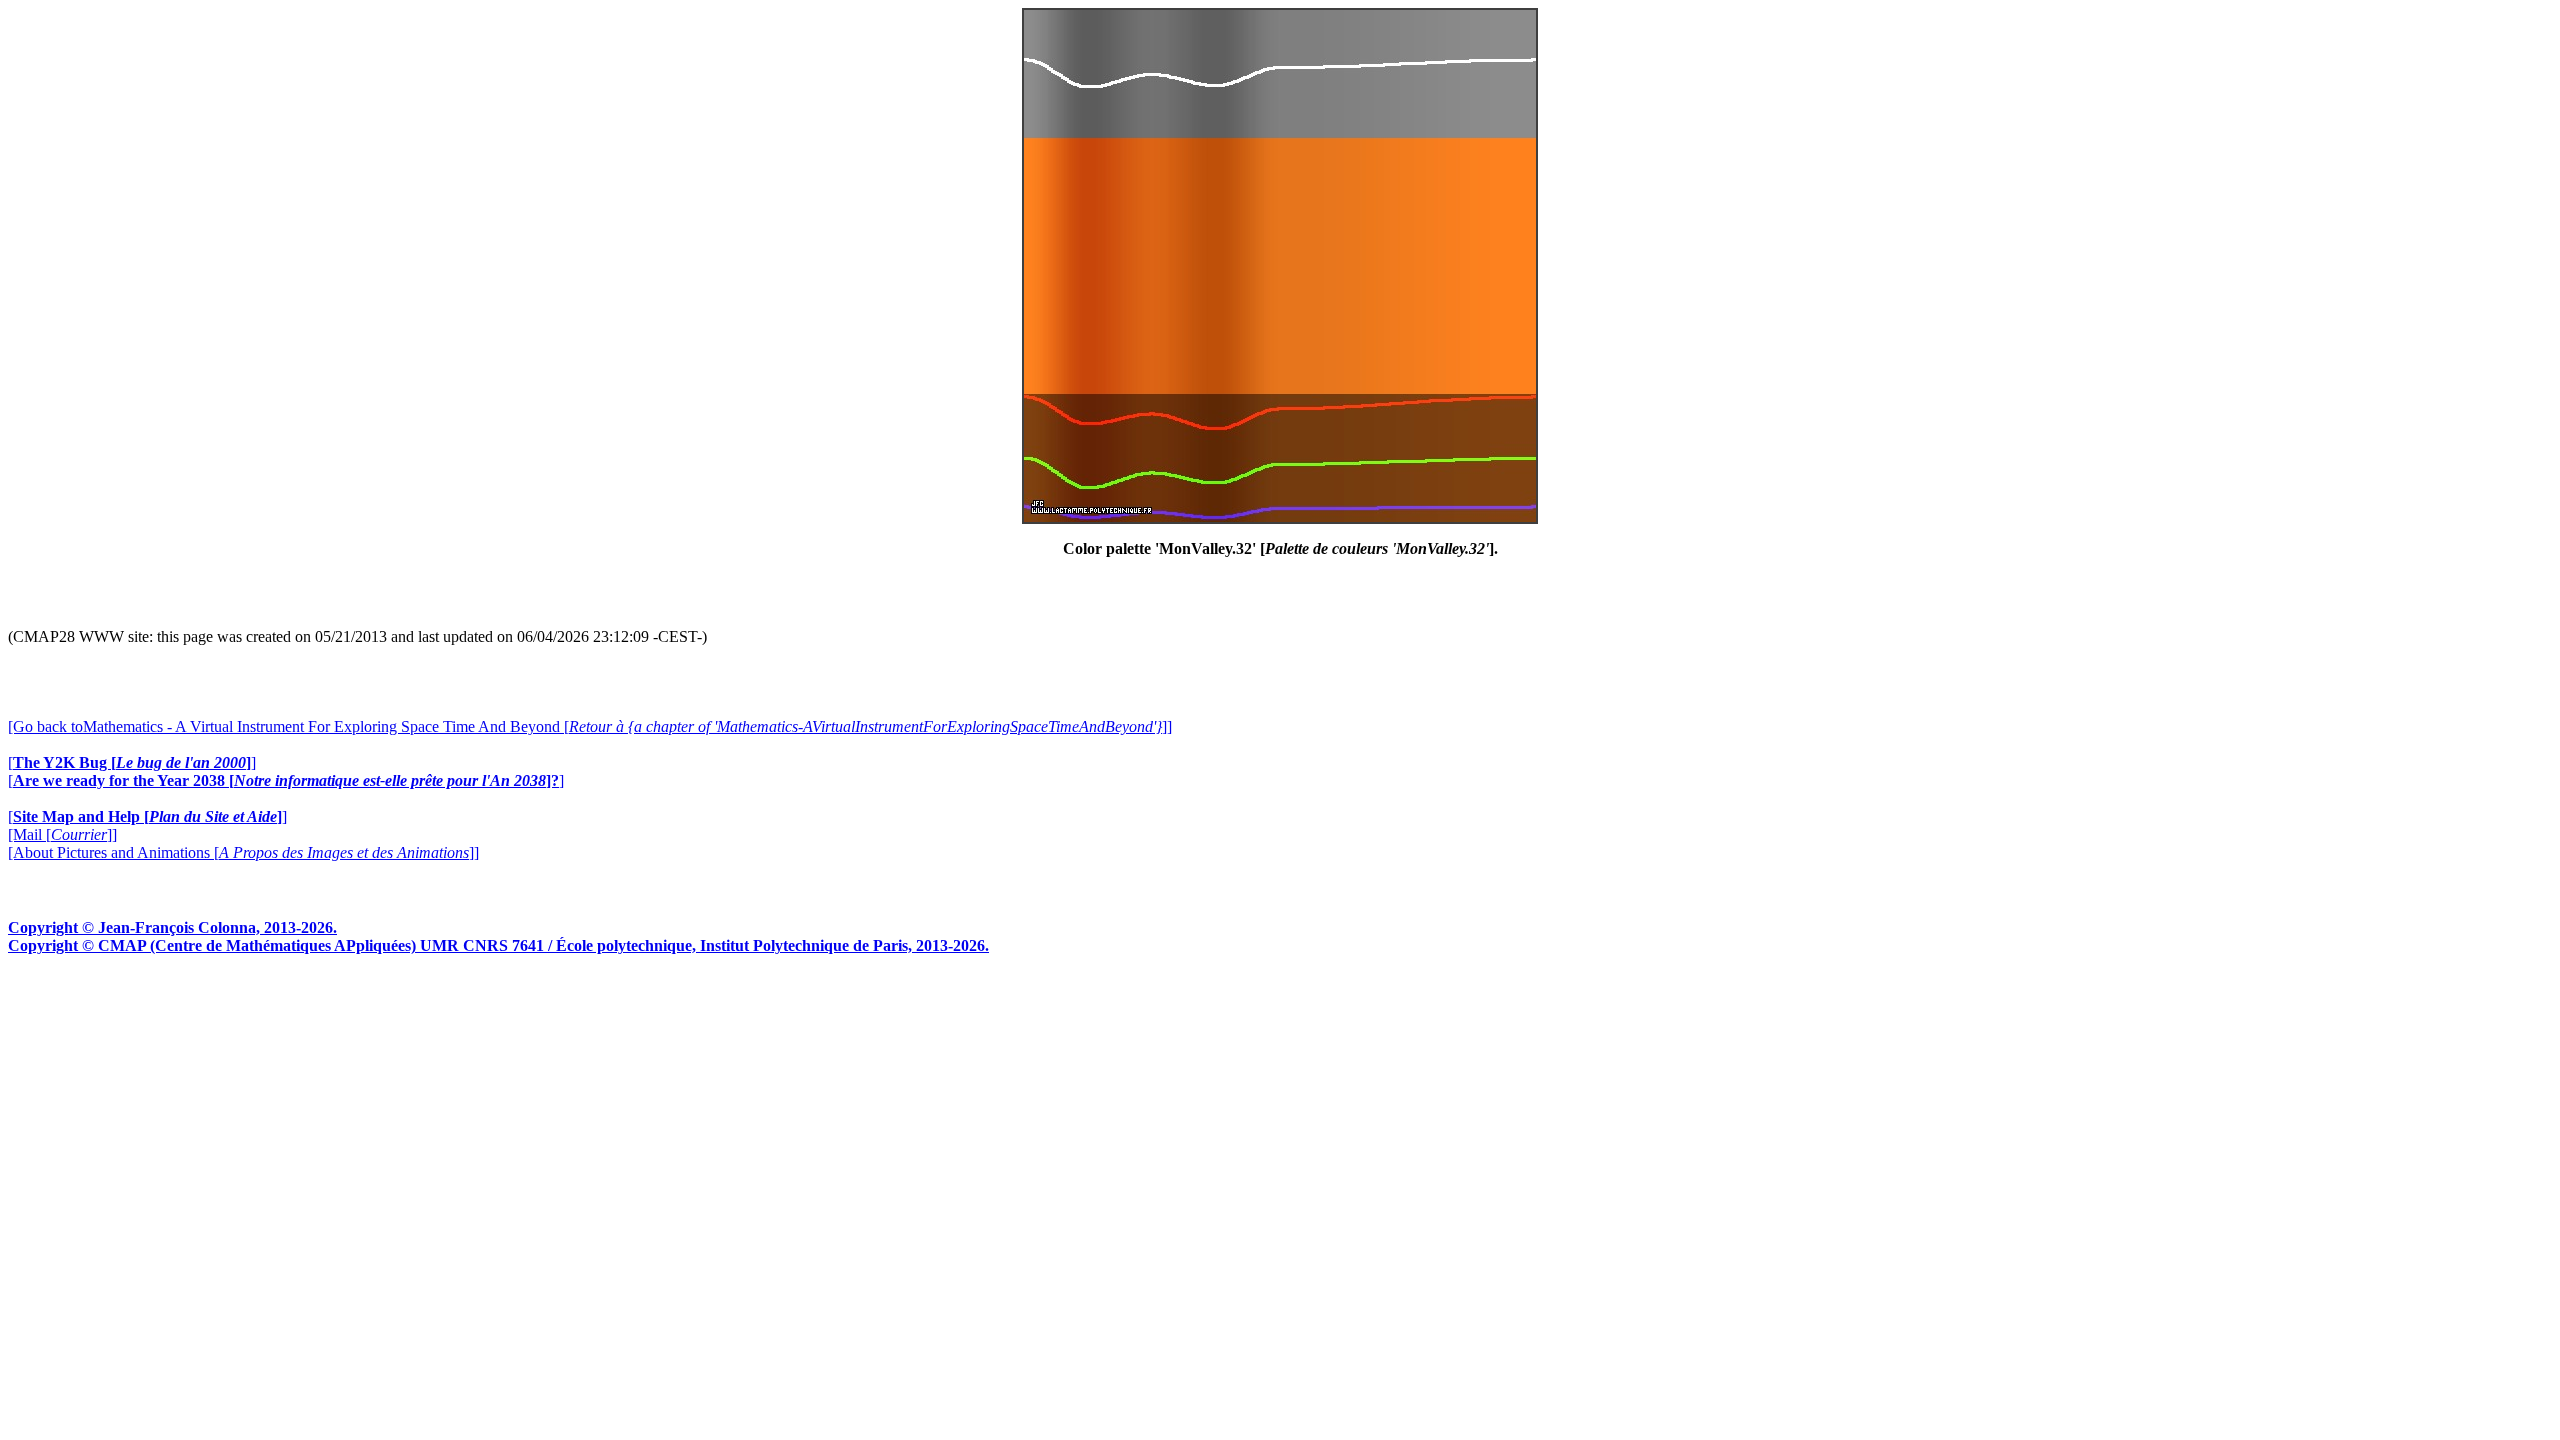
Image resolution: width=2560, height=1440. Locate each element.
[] (132, 762)
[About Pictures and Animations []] (243, 852)
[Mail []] (62, 834)
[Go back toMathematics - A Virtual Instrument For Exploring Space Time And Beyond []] (590, 726)
